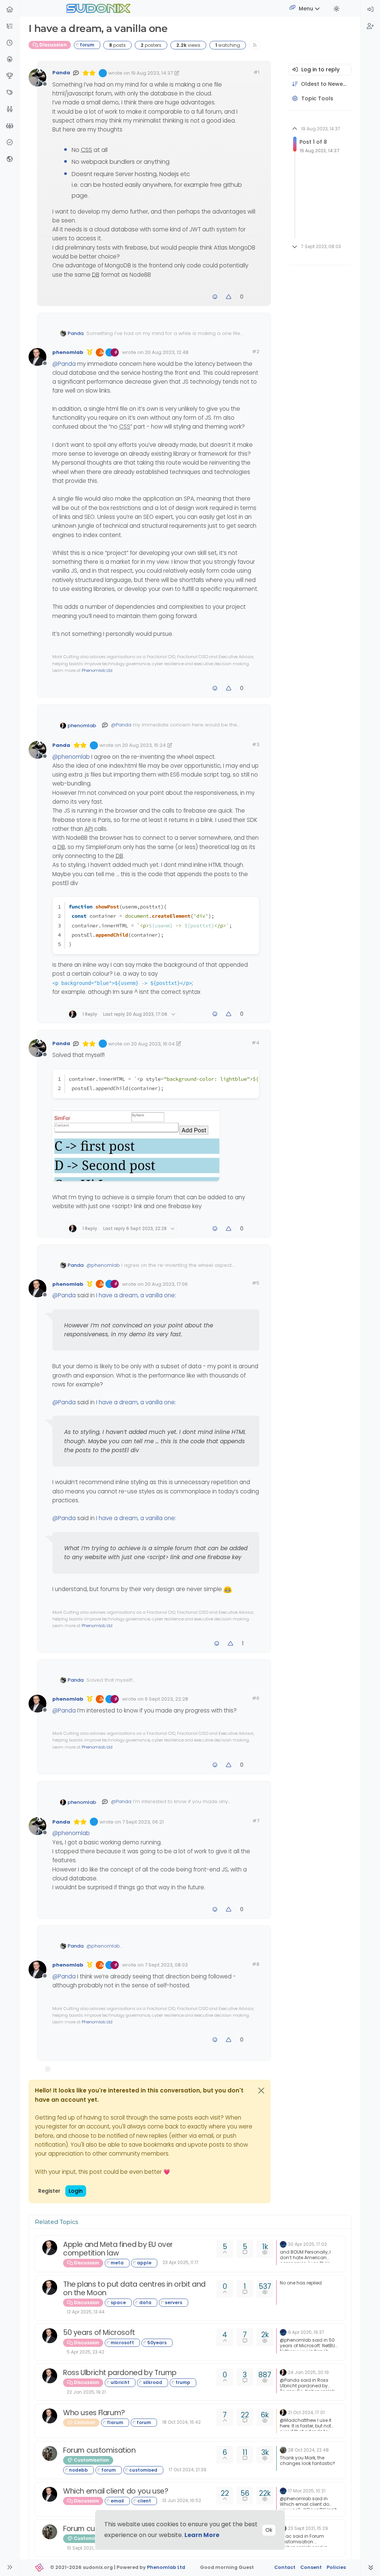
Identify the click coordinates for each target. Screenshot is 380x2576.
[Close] (261, 2091)
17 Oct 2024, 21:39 (187, 2470)
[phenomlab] (50, 2248)
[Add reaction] (215, 297)
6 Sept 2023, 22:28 (166, 1699)
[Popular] (10, 60)
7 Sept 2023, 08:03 (166, 1965)
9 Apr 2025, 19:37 (306, 2332)
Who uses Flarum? (94, 2413)
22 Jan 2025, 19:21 (86, 2392)
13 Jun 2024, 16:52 (182, 2500)
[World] (10, 160)
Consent (311, 2567)
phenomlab (68, 352)
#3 (256, 744)
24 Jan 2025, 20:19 (308, 2372)
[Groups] (10, 126)
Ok (269, 2530)
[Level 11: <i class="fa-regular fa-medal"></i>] (90, 352)
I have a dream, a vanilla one (135, 1295)
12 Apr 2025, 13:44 (86, 2312)
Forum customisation (99, 2450)
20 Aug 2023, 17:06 (166, 1284)
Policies (336, 2567)
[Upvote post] (229, 297)
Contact (285, 2567)
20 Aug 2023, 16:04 (153, 1044)
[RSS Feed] (255, 45)
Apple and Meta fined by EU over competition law (118, 2249)
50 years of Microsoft (99, 2333)
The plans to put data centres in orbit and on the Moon (134, 2289)
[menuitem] (370, 10)
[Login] (370, 10)
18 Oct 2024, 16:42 (181, 2422)
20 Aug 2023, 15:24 (144, 745)
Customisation (91, 2460)
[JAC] (50, 2453)
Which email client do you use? (116, 2491)
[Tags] (10, 93)
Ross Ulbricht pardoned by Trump (120, 2373)
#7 (256, 1821)
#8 (256, 1964)
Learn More (202, 2535)
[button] (10, 27)
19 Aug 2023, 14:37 (152, 73)
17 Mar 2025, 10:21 (307, 2491)
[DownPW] (283, 2244)
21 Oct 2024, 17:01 (306, 2412)
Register (49, 2191)
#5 (256, 1283)
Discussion (53, 45)
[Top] (10, 76)
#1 (256, 72)
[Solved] (10, 143)
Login (76, 2191)
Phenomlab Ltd (97, 670)
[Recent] (10, 43)
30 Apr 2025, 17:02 (307, 2244)
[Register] (370, 27)
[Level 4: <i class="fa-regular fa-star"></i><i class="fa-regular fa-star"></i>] (89, 73)
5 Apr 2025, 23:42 (86, 2352)
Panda (61, 73)
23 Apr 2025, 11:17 (181, 2262)
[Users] (10, 110)
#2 (256, 352)
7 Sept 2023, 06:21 (143, 1822)
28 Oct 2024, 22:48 (308, 2450)
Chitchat (84, 2422)
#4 (255, 1043)
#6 (256, 1698)
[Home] (10, 10)
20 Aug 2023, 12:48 (167, 352)
